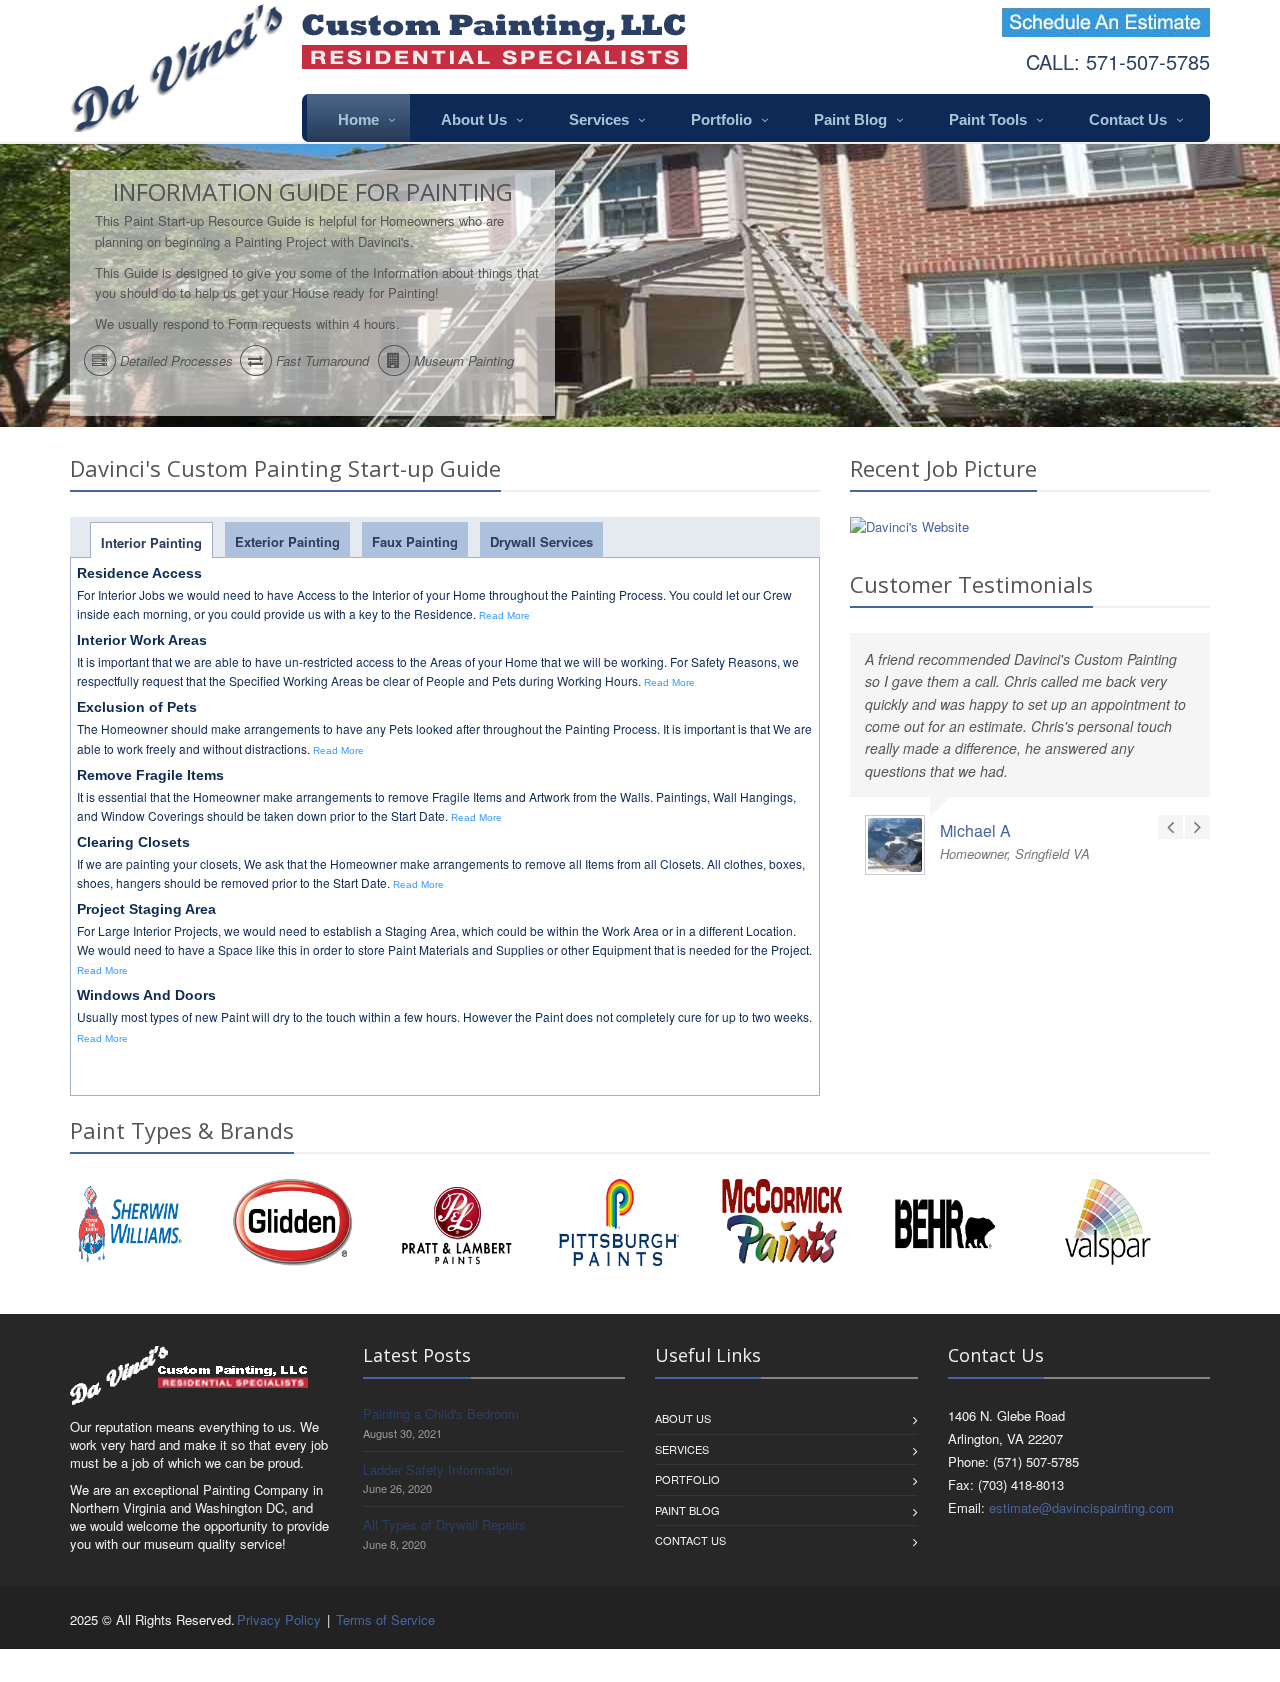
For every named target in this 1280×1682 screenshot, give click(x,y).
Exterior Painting (287, 541)
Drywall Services (541, 541)
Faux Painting (415, 541)
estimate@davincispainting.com (1081, 1507)
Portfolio (721, 119)
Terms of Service (385, 1619)
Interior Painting (151, 542)
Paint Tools (988, 119)
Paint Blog (850, 119)
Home (358, 119)
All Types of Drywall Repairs (444, 1524)
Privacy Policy (279, 1619)
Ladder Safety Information (438, 1469)
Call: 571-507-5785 (1118, 61)
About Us (474, 119)
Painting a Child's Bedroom (441, 1413)
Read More (504, 615)
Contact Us (1128, 119)
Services (599, 119)
